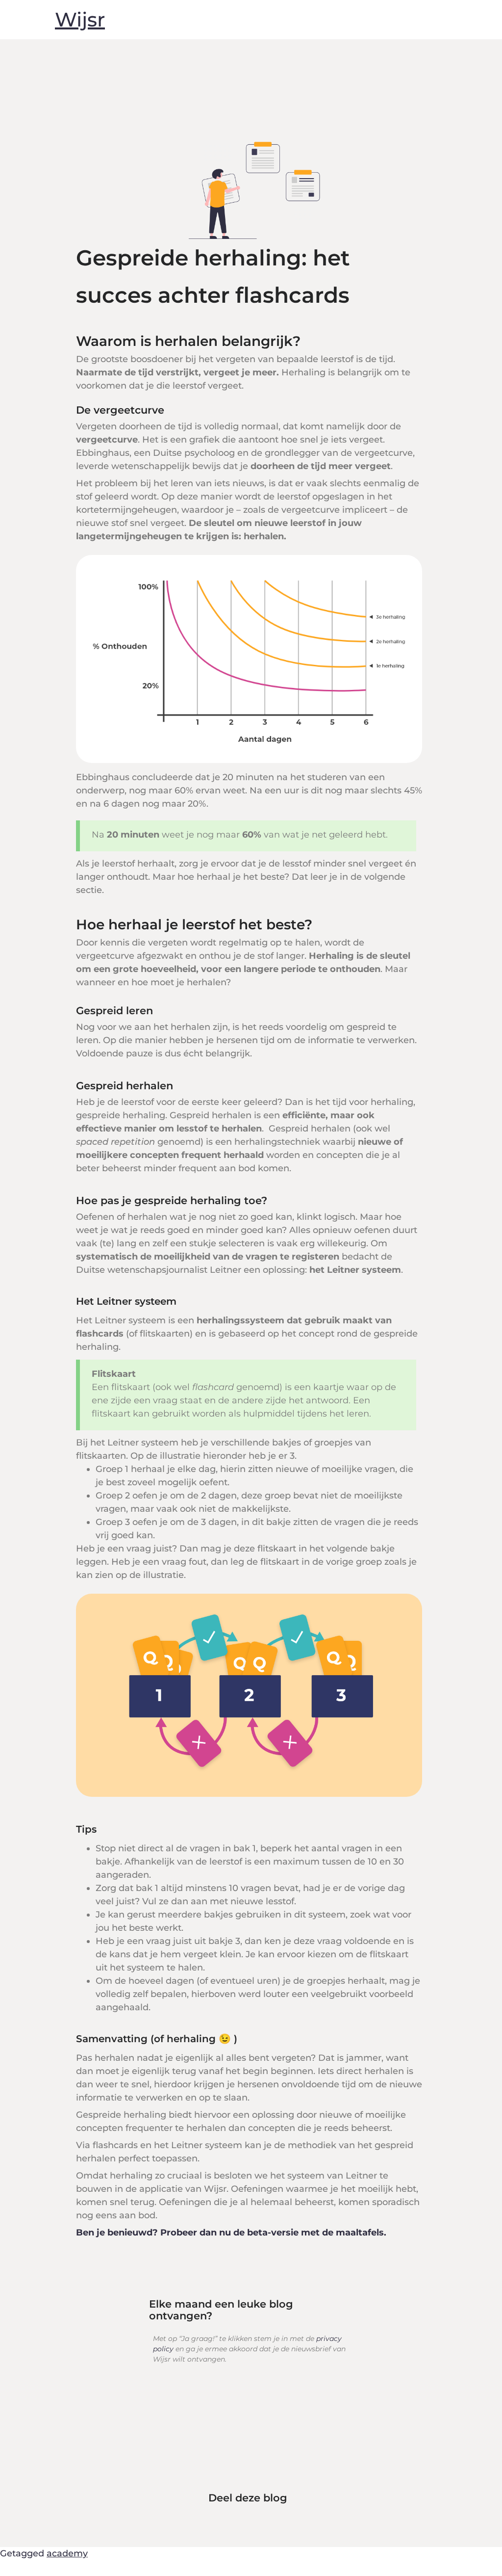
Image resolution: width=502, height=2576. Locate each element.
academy (67, 2553)
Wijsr (80, 19)
